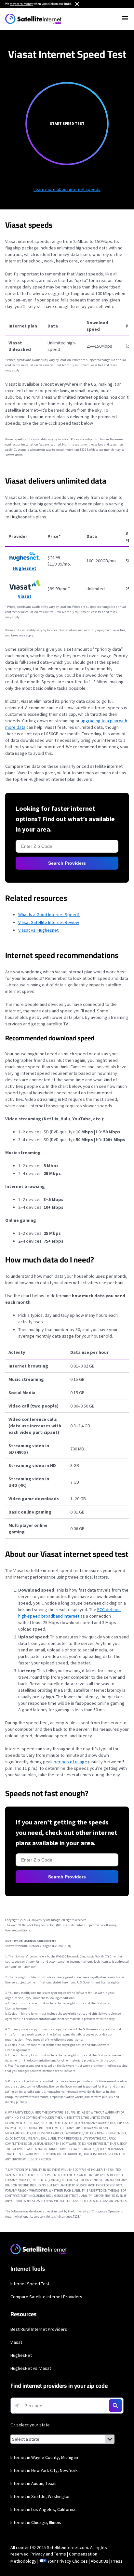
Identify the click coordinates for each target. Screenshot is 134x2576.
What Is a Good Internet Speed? (49, 914)
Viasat (16, 2342)
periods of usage (70, 1762)
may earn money (21, 4)
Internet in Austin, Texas (33, 2483)
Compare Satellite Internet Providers (46, 2297)
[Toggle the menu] (125, 18)
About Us (100, 2561)
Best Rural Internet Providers (39, 2329)
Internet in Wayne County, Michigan (44, 2457)
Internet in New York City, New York (44, 2470)
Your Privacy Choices (68, 2561)
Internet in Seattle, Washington (40, 2496)
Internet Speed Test (30, 2284)
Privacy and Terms (48, 2554)
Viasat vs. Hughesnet (38, 930)
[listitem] (67, 447)
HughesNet (21, 2355)
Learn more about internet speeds (67, 189)
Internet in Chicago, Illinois (36, 2522)
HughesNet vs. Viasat (31, 2368)
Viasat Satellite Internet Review (49, 922)
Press (117, 2561)
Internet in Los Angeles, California (43, 2509)
